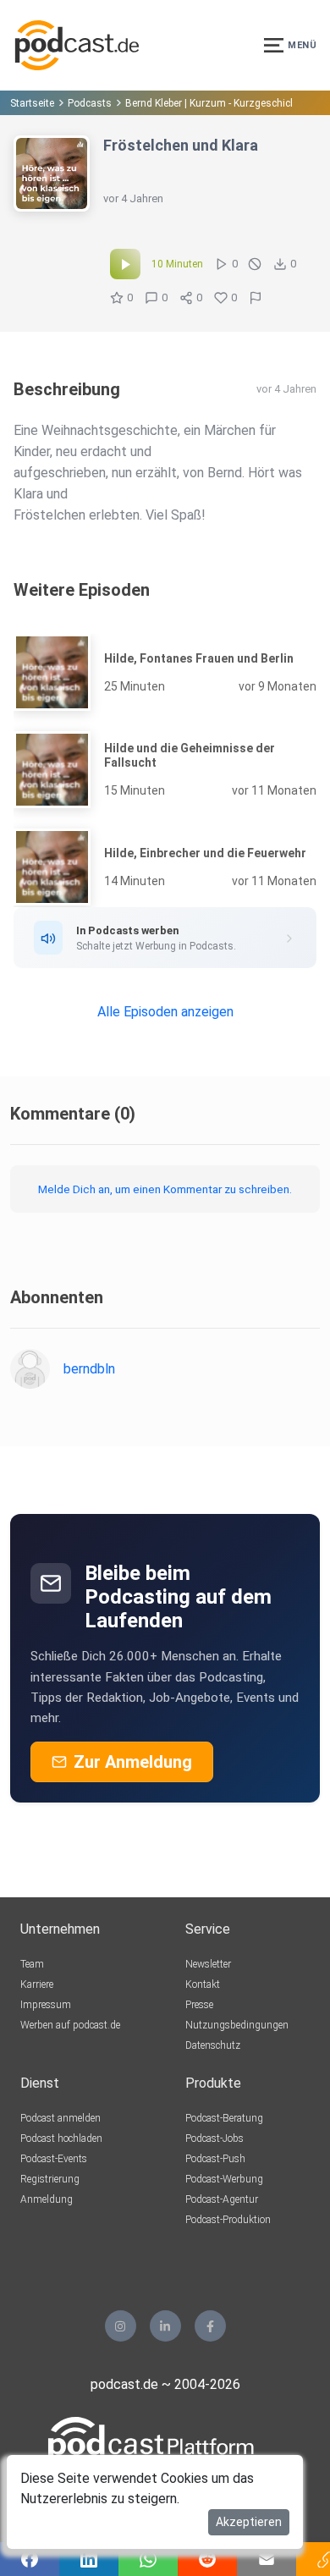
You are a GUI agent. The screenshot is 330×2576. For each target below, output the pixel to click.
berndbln (89, 1369)
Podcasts (90, 103)
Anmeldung (47, 2199)
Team (32, 1964)
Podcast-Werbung (224, 2179)
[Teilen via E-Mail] (267, 2559)
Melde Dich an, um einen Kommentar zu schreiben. (165, 1189)
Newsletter (208, 1964)
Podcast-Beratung (224, 2118)
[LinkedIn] (165, 2326)
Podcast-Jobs (214, 2138)
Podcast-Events (54, 2159)
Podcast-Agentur (222, 2199)
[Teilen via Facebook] (30, 2559)
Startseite (32, 103)
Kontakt (203, 1984)
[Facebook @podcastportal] (210, 2326)
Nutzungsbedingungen (237, 2025)
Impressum (46, 2005)
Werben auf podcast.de (70, 2025)
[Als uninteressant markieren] (255, 264)
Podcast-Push (215, 2159)
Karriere (37, 1984)
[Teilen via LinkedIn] (89, 2559)
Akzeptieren (249, 2522)
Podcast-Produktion (228, 2220)
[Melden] (256, 298)
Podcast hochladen (61, 2138)
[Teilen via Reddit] (207, 2559)
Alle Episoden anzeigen (165, 1012)
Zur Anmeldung (133, 1762)
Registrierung (50, 2179)
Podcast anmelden (60, 2118)
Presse (199, 2005)
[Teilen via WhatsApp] (148, 2559)
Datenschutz (213, 2045)
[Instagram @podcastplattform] (121, 2326)
